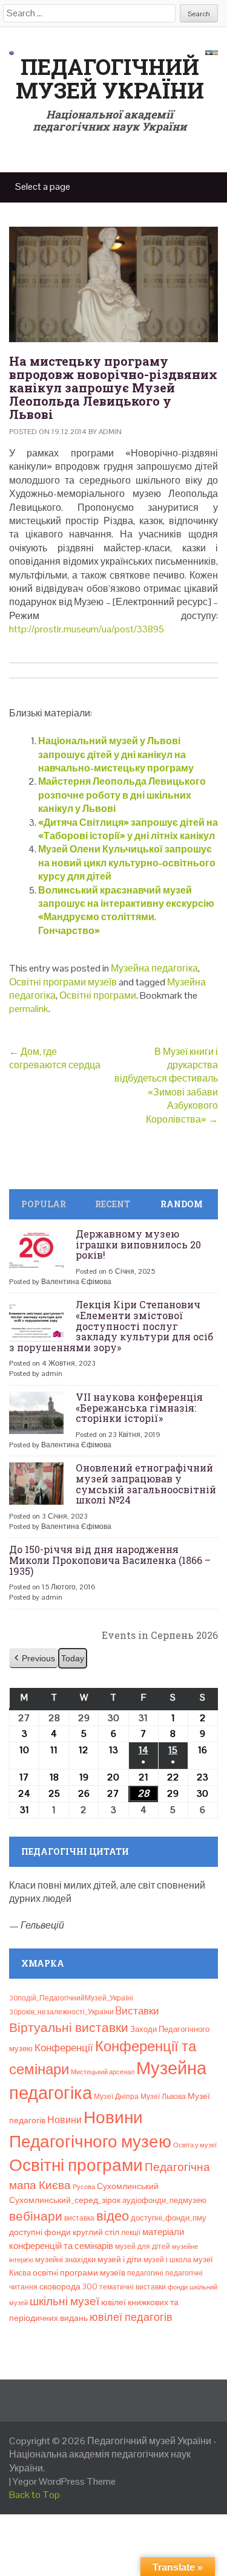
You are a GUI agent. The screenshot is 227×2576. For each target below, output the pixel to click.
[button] (34, 1659)
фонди (178, 2287)
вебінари (36, 2216)
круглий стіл (96, 2232)
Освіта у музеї (195, 2145)
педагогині (145, 2273)
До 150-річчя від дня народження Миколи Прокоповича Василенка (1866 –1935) (110, 1560)
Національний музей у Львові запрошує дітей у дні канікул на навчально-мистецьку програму (116, 754)
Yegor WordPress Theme (64, 2481)
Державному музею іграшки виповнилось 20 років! (138, 1244)
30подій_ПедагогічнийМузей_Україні (71, 1998)
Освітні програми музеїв (63, 982)
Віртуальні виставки (69, 2027)
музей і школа (167, 2260)
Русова (84, 2187)
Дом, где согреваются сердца (55, 1058)
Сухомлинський (128, 2186)
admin (110, 432)
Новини (64, 2120)
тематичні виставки (133, 2287)
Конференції (64, 2048)
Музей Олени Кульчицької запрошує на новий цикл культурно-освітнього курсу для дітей (127, 863)
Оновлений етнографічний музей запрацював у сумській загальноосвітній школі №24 (146, 1484)
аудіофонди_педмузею (164, 2200)
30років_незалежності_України (61, 2012)
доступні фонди (40, 2232)
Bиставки (137, 2011)
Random (182, 1204)
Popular (44, 1204)
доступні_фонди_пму (169, 2218)
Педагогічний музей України (110, 79)
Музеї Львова (163, 2097)
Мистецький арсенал (103, 2072)
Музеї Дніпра (116, 2097)
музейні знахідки (65, 2260)
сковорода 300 (68, 2287)
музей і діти (120, 2259)
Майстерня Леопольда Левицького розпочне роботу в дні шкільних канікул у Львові (122, 795)
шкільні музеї (64, 2301)
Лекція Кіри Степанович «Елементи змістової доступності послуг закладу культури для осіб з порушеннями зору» (111, 1325)
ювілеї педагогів (131, 2317)
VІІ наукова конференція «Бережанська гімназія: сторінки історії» (139, 1407)
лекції (131, 2233)
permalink (29, 1009)
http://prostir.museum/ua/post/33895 (87, 629)
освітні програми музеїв (79, 2273)
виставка (79, 2218)
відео (113, 2216)
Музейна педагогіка (154, 968)
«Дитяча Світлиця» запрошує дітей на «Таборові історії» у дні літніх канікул (128, 829)
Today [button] (73, 1658)
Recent (113, 1204)
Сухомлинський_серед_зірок (65, 2200)
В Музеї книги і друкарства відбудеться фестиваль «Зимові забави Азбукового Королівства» (166, 1085)
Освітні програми (98, 995)
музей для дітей (143, 2247)
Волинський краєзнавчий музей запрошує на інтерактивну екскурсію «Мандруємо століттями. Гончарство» (126, 910)
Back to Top (35, 2495)
